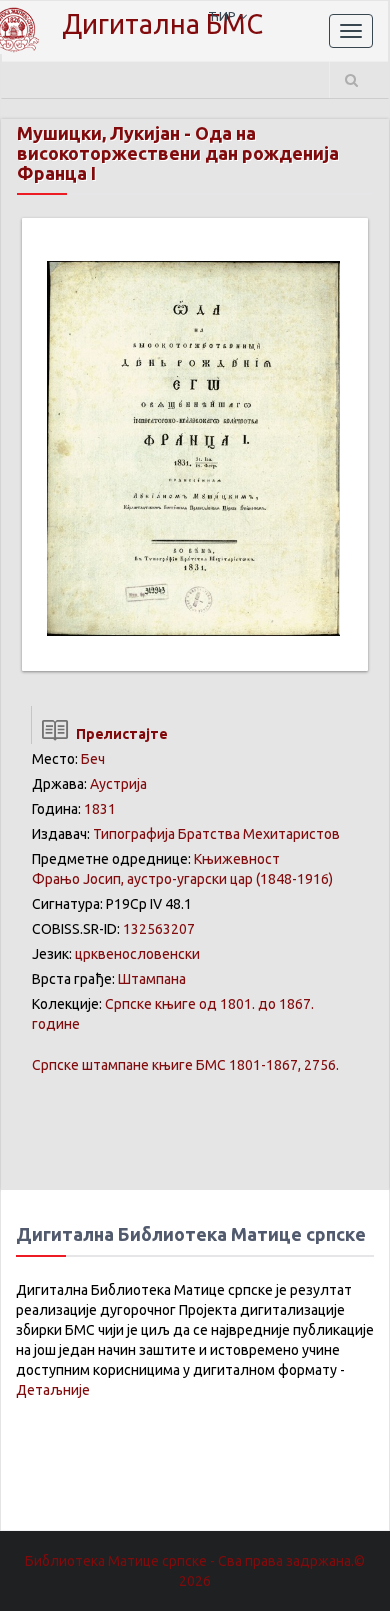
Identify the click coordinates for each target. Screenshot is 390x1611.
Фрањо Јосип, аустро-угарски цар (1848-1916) (182, 879)
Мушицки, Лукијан (98, 133)
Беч (93, 759)
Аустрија (118, 784)
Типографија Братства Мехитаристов (216, 834)
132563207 (159, 929)
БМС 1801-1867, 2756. (185, 1065)
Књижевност (237, 859)
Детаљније (53, 1390)
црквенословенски (137, 954)
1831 (100, 809)
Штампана (152, 979)
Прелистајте (119, 734)
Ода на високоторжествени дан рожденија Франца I (178, 153)
